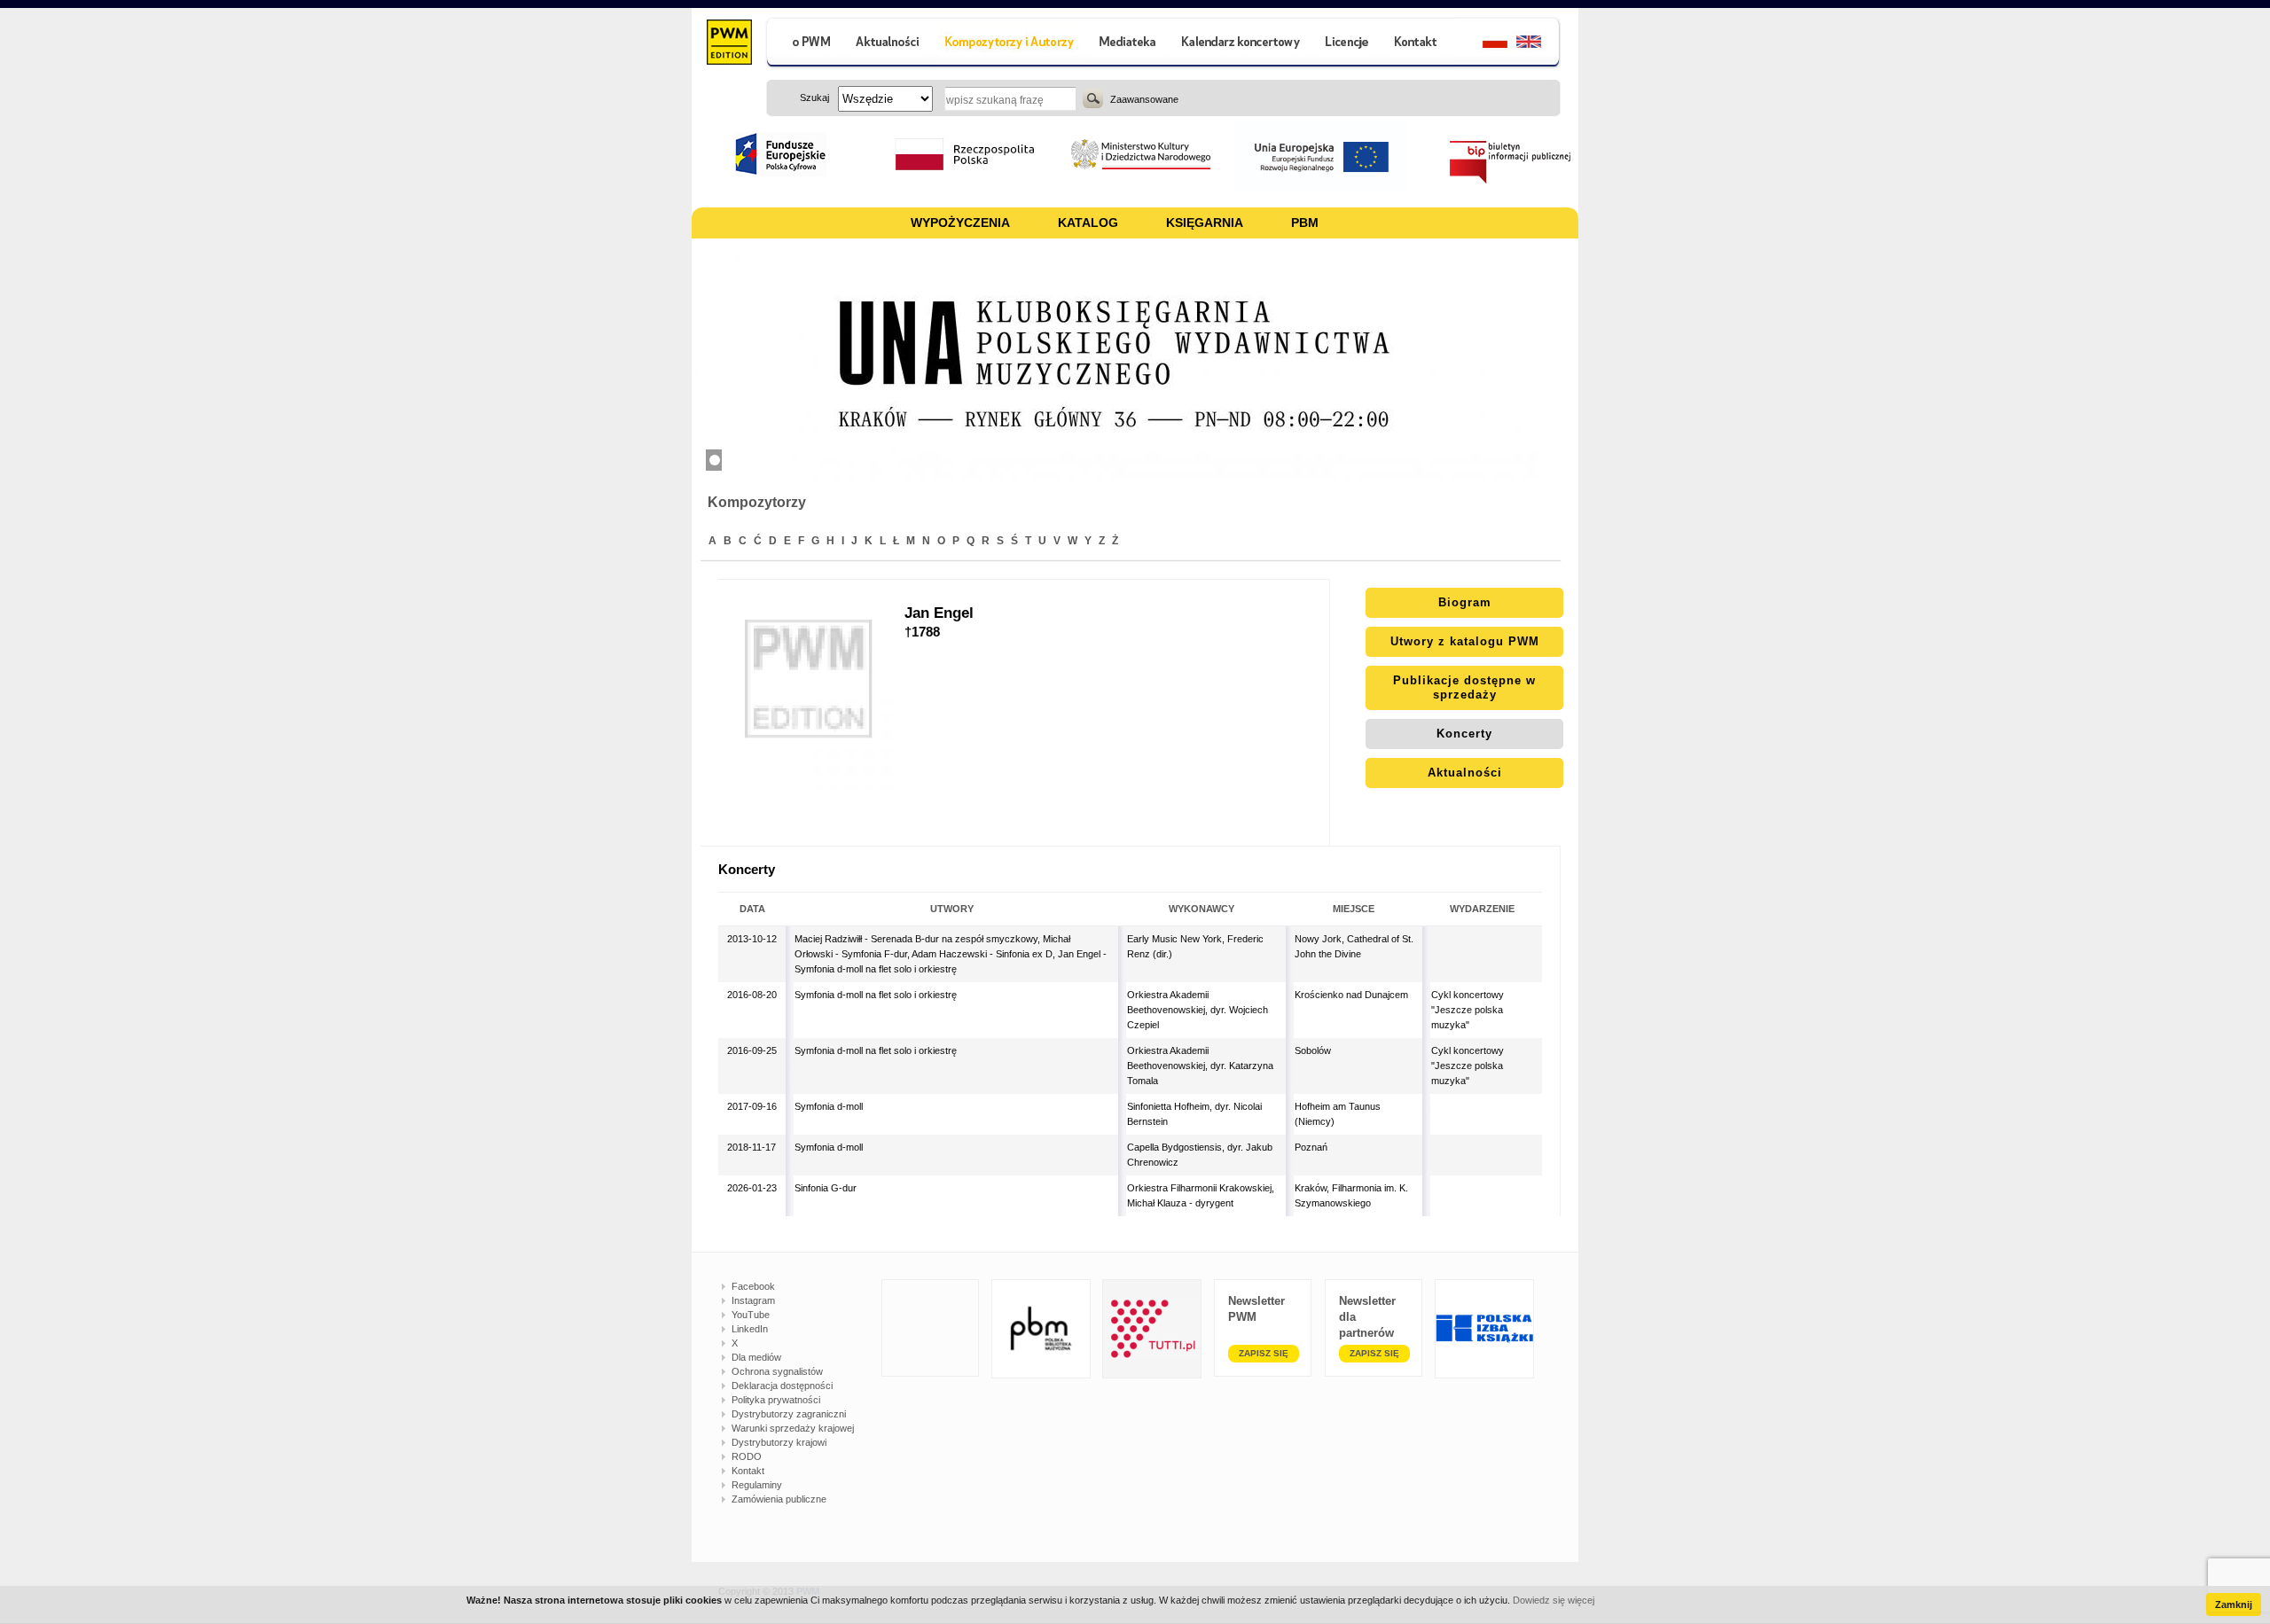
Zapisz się (1264, 1353)
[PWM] (728, 44)
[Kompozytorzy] (1010, 44)
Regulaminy (757, 1485)
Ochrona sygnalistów (777, 1371)
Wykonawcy (1202, 909)
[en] (1539, 44)
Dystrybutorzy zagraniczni (789, 1414)
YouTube (751, 1315)
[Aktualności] (888, 44)
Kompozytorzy (757, 502)
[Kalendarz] (1241, 44)
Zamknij (2234, 1604)
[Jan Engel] (811, 713)
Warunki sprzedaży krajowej (793, 1428)
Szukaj (1093, 98)
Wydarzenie (1482, 909)
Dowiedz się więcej (1554, 1600)
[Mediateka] (1128, 44)
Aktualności (1465, 773)
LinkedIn (750, 1329)
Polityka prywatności (776, 1400)
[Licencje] (1346, 44)
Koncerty (1464, 734)
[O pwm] (804, 44)
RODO (747, 1456)
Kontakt (748, 1471)
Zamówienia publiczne (779, 1499)
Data (752, 909)
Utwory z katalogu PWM (1465, 641)
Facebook (753, 1286)
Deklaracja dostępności (782, 1386)
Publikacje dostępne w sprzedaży (1464, 687)
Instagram (753, 1300)
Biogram (1465, 602)
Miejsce (1354, 909)
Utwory (952, 909)
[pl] (1484, 44)
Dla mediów (756, 1357)
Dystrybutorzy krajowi (779, 1442)
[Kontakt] (1418, 44)
